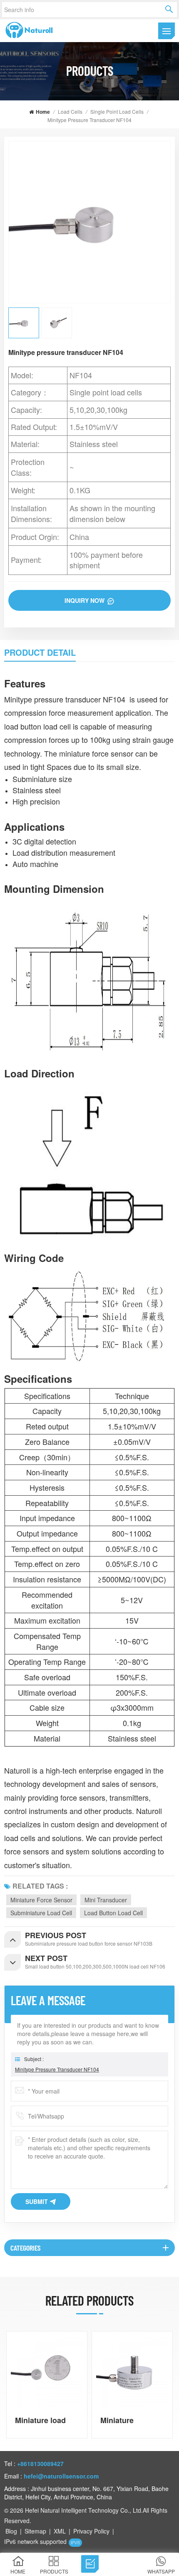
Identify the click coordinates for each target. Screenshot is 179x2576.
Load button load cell (113, 1913)
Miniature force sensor (41, 1900)
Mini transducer (106, 1900)
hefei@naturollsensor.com (61, 2476)
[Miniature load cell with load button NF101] (47, 2372)
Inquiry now (85, 600)
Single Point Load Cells (117, 111)
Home (43, 112)
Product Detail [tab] (40, 652)
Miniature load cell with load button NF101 (40, 2420)
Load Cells (70, 111)
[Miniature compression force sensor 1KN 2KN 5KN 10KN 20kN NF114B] (132, 2372)
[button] (171, 2385)
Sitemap (35, 2531)
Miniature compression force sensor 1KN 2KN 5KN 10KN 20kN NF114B (131, 2420)
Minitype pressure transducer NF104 (57, 2069)
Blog (11, 2531)
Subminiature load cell (41, 1913)
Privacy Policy (91, 2531)
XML (60, 2531)
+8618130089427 (40, 2464)
